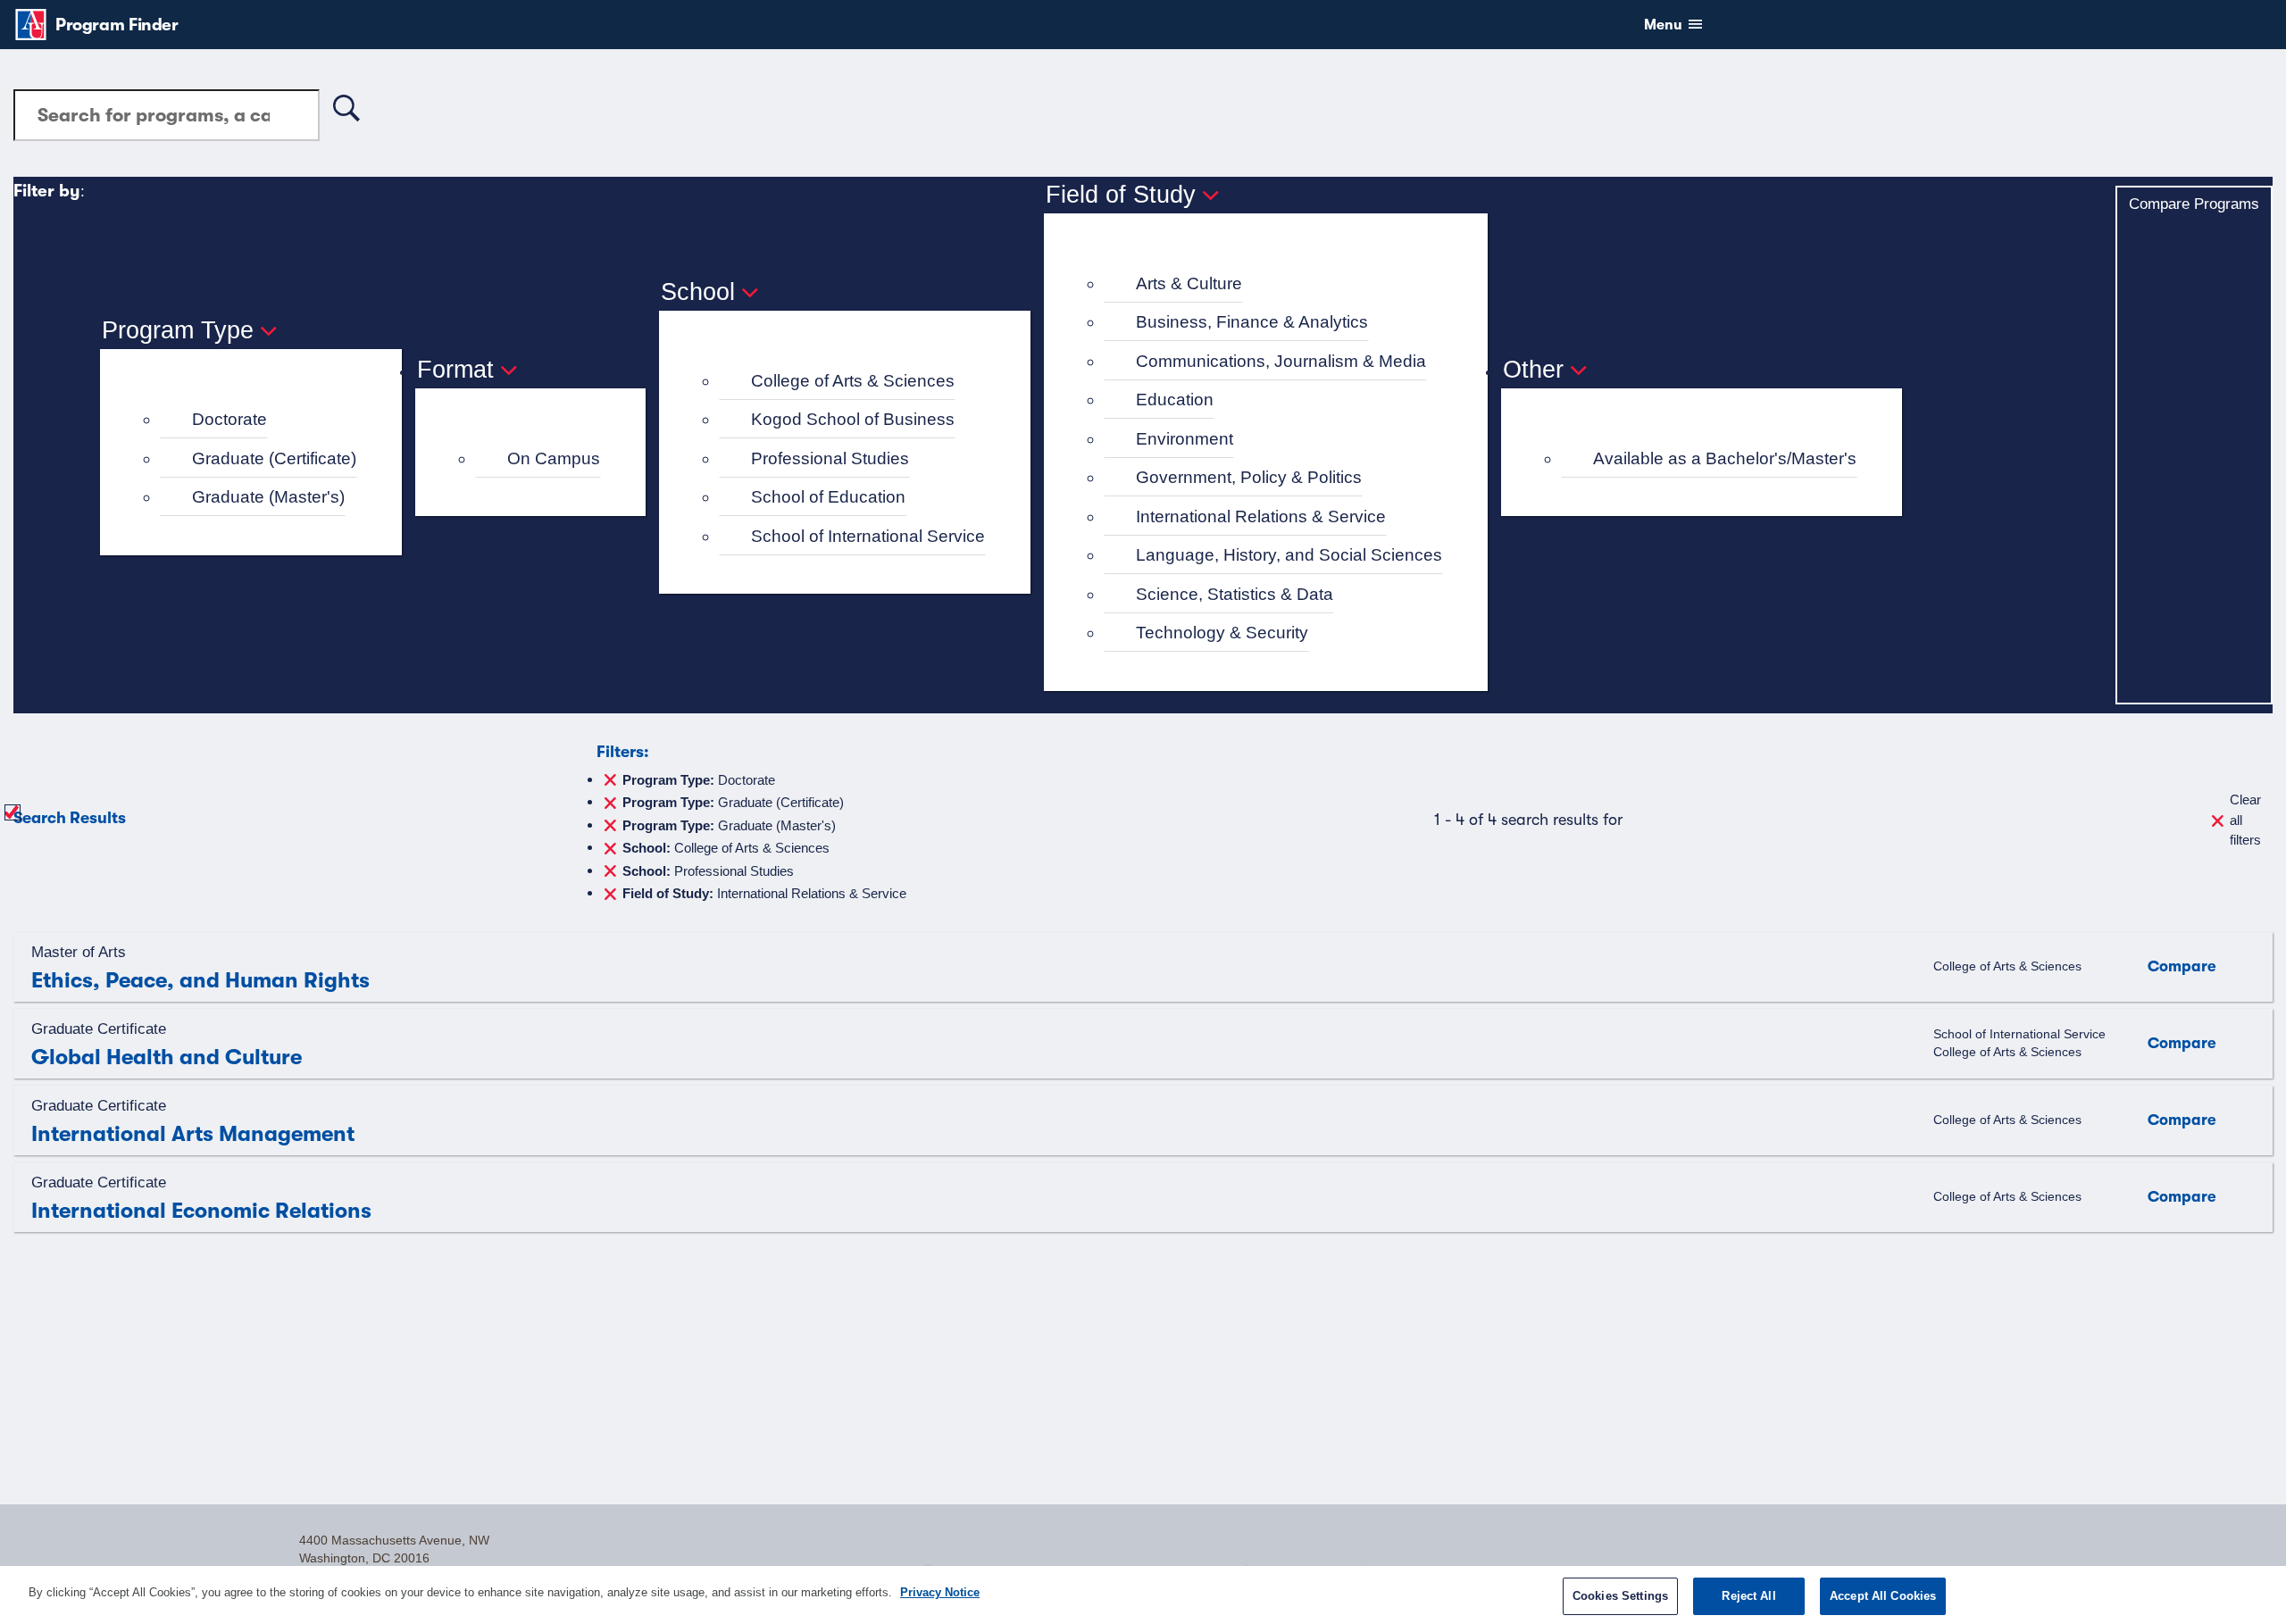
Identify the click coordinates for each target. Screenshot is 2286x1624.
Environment (1185, 439)
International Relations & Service (1261, 516)
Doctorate (229, 419)
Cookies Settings (1620, 1596)
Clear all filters (2245, 820)
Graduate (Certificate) (274, 458)
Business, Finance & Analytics (1252, 322)
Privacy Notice (940, 1592)
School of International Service (868, 536)
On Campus (554, 458)
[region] (1143, 1595)
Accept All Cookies (1883, 1596)
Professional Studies (830, 458)
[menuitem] (259, 420)
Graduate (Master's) (268, 497)
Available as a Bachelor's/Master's (1725, 458)
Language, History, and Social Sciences (1289, 555)
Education (1175, 400)
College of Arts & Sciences (853, 381)
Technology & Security (1222, 633)
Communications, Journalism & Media (1281, 361)
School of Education (828, 497)
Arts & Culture (1189, 283)
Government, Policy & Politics (1249, 477)
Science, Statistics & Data (1235, 594)
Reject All (1748, 1596)
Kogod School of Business (853, 419)
